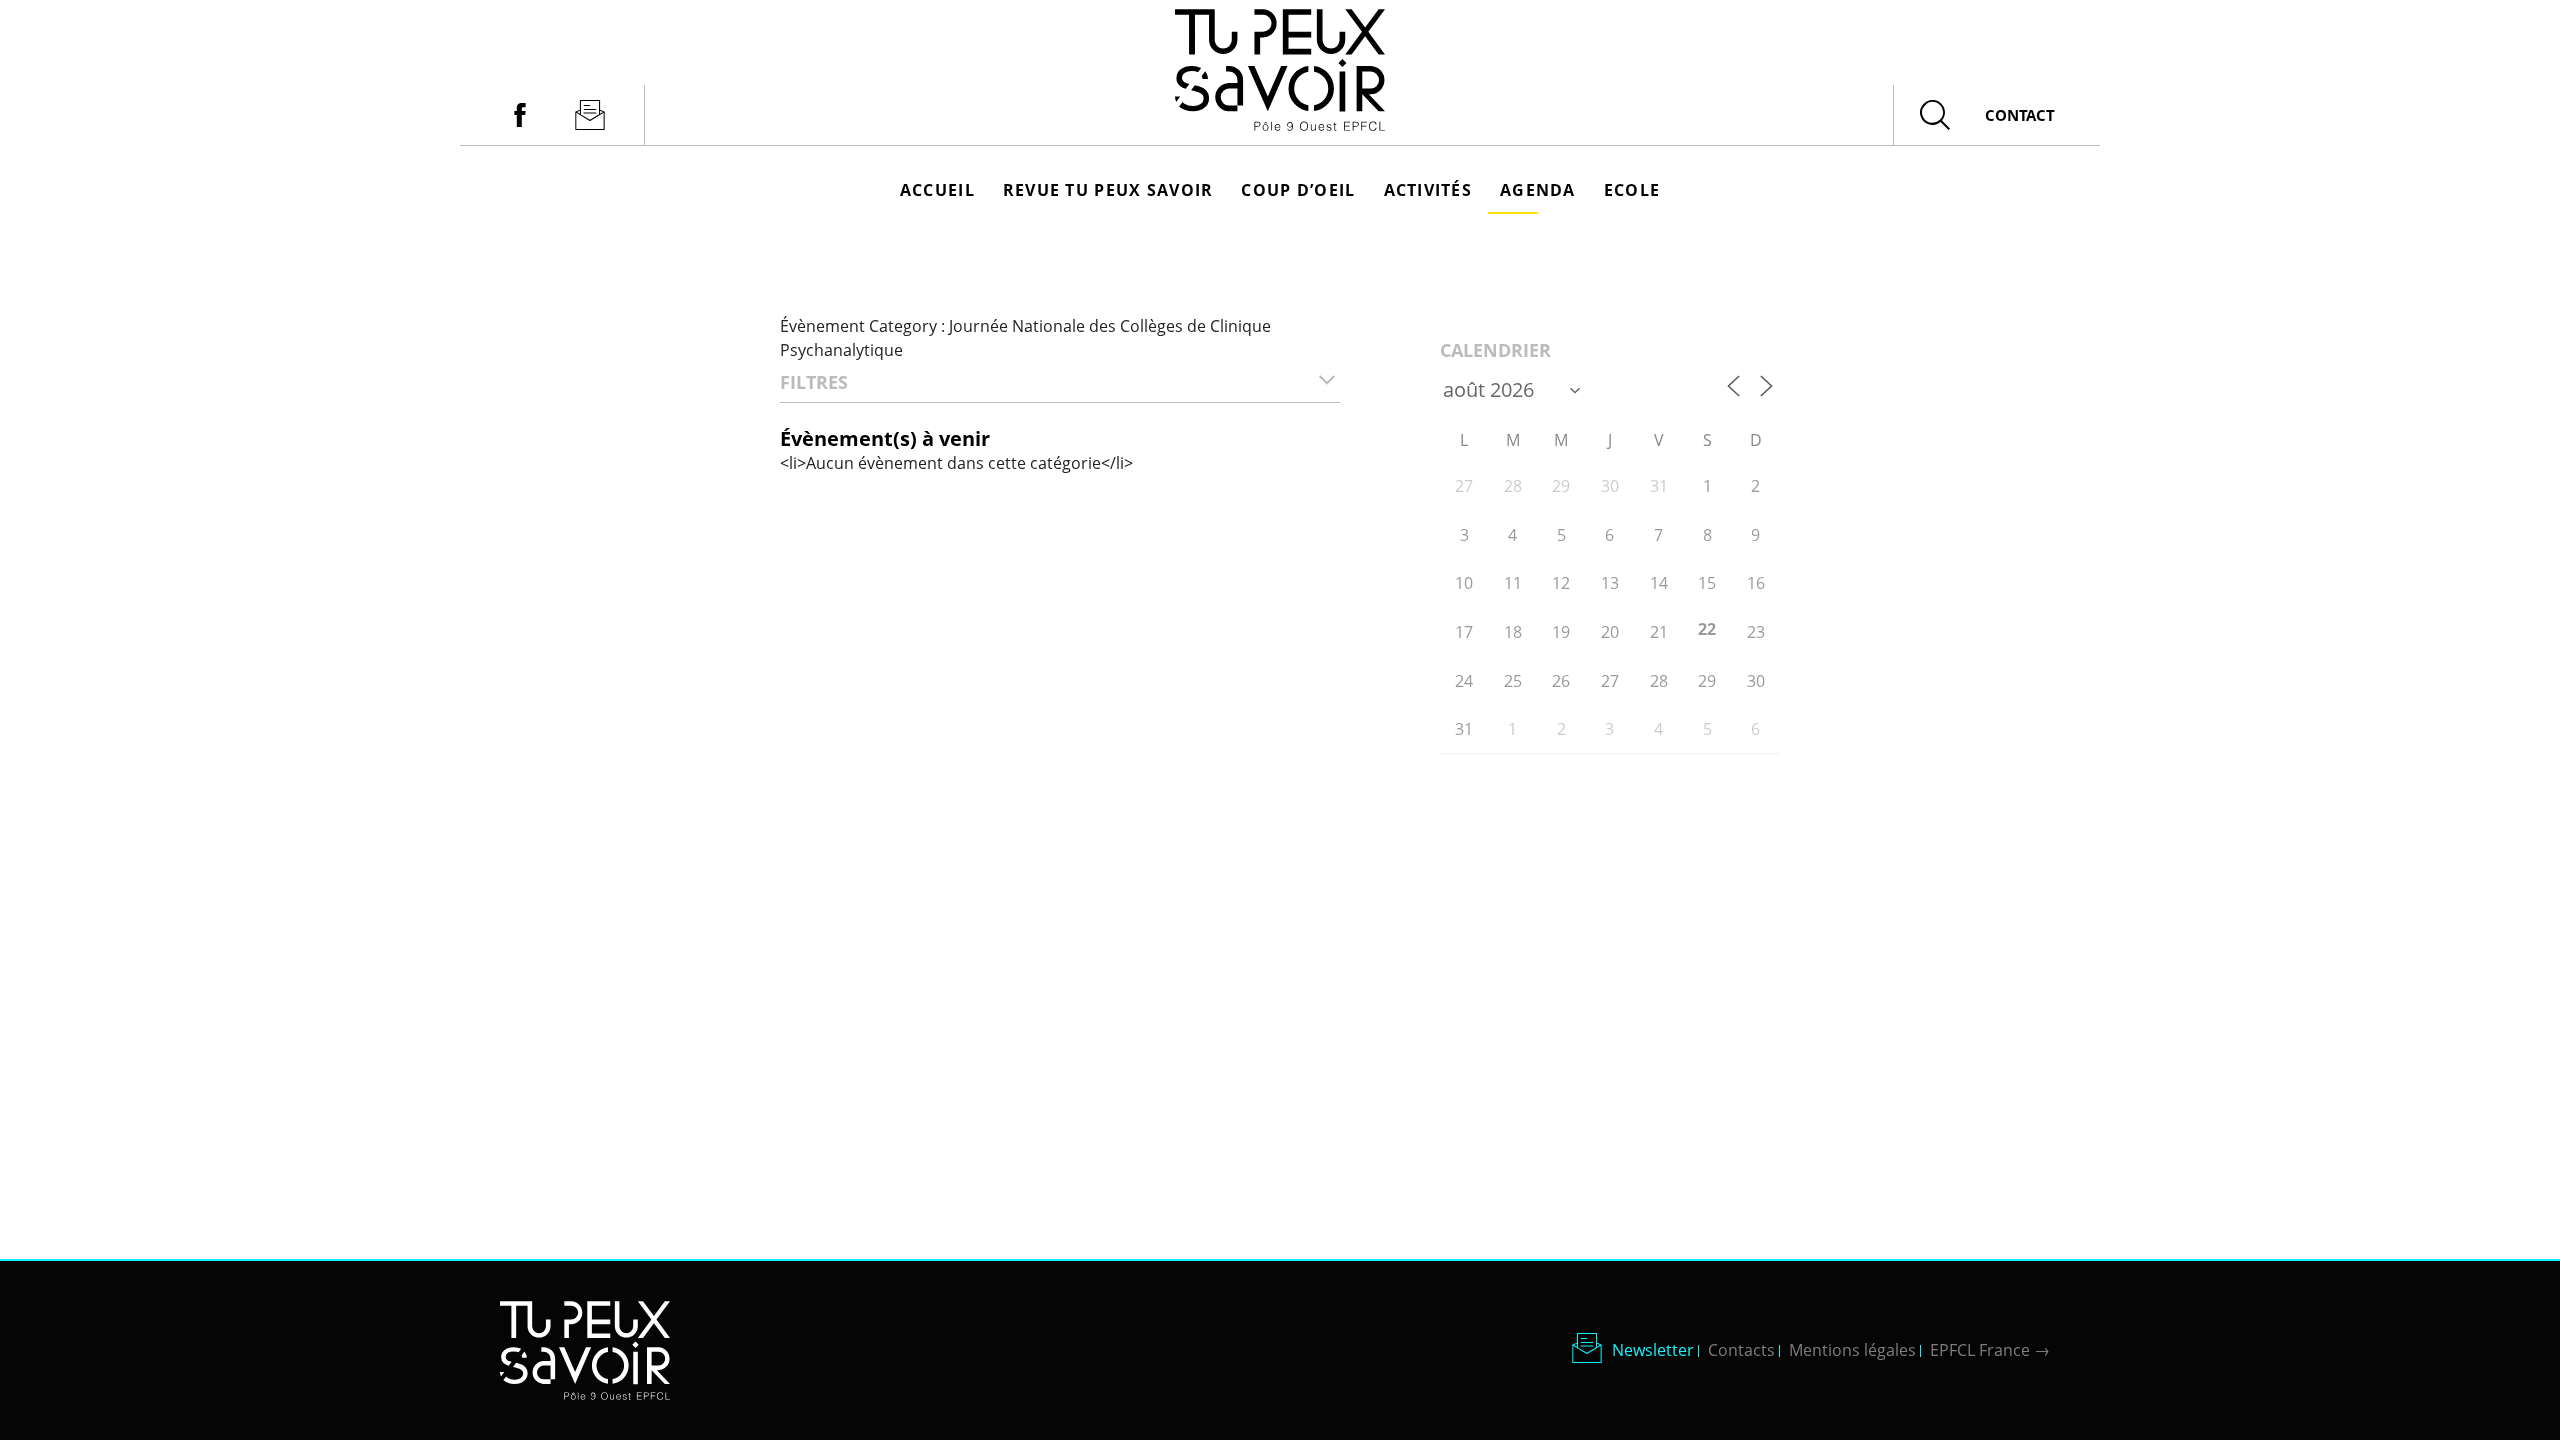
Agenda (1538, 190)
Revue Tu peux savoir (1108, 190)
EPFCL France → (1990, 1350)
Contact (2020, 115)
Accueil (937, 190)
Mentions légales (1852, 1350)
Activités (1428, 190)
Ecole (1632, 190)
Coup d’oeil (1298, 190)
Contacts (1741, 1350)
